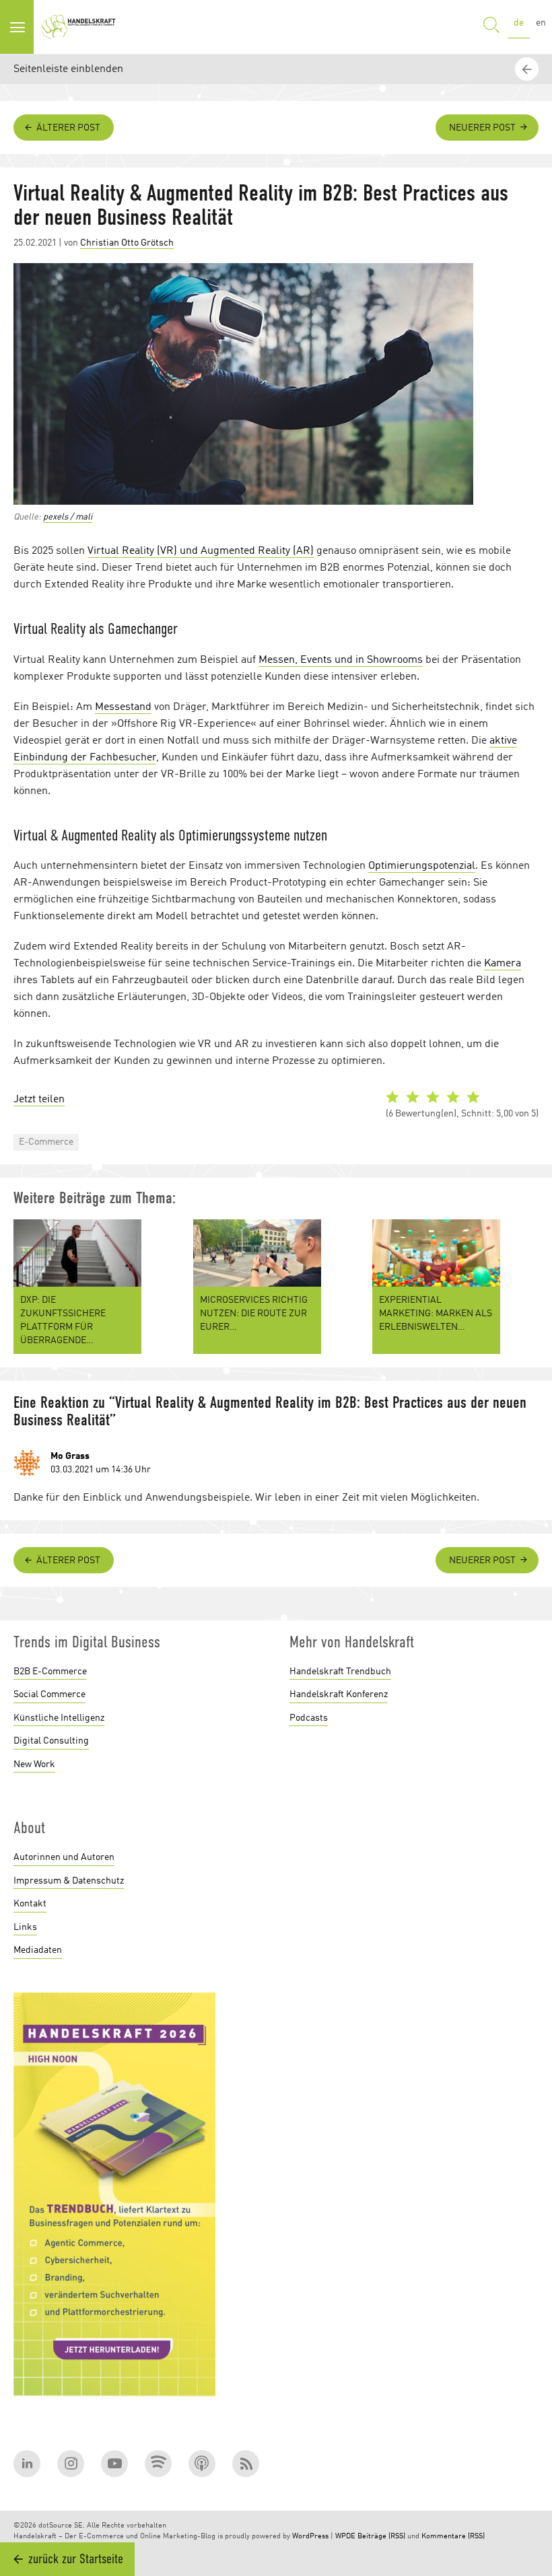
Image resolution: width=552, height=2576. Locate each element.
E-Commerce (46, 1142)
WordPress (310, 2537)
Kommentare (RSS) (453, 2537)
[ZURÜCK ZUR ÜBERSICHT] (528, 1474)
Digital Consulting (51, 1741)
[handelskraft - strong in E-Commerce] (81, 27)
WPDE (345, 2537)
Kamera (503, 964)
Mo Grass (70, 1456)
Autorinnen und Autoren (64, 1857)
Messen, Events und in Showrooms (341, 660)
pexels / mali (68, 517)
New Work (34, 1764)
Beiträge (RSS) (381, 2537)
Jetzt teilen (39, 1100)
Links (25, 1927)
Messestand (123, 707)
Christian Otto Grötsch (127, 243)
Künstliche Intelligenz (59, 1718)
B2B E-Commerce (50, 1672)
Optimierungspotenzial (422, 866)
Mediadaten (38, 1950)
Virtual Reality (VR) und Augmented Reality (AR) (201, 551)
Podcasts (309, 1718)
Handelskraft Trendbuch (340, 1672)
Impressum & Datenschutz (69, 1881)
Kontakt (30, 1904)
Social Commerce (49, 1694)
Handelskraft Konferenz (339, 1694)
